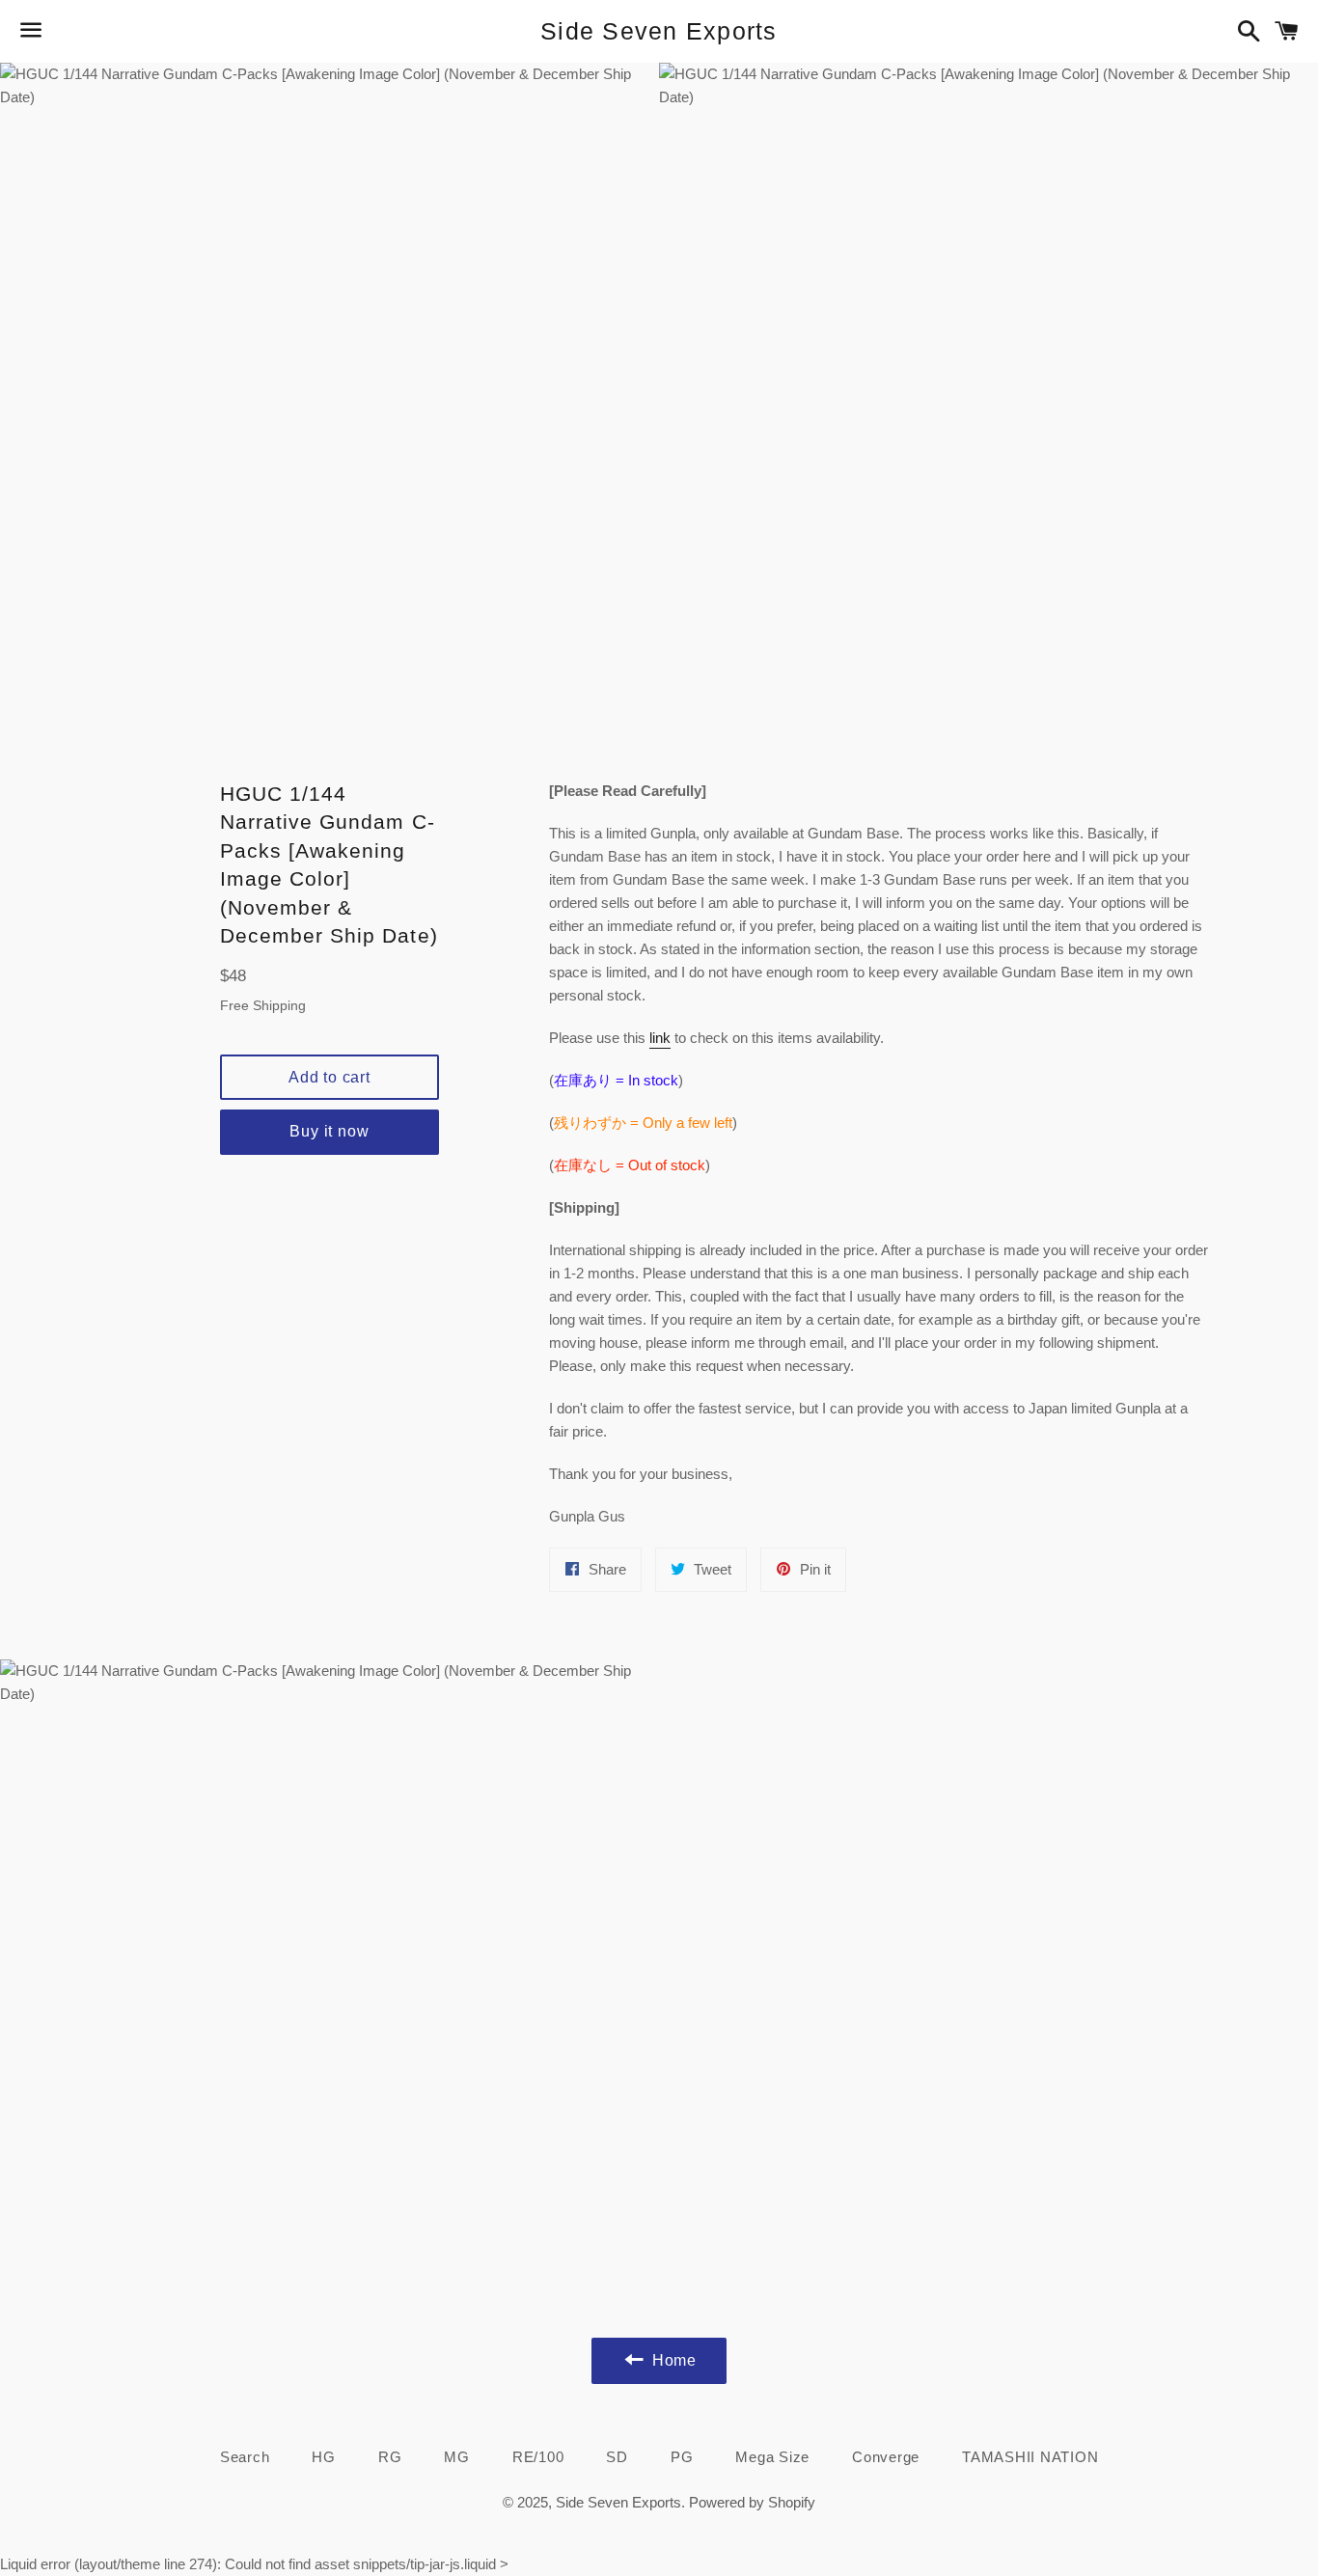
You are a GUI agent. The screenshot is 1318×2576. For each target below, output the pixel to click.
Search (245, 2457)
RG (390, 2457)
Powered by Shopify (752, 2502)
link (660, 1038)
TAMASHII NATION (1030, 2457)
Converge (886, 2457)
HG (324, 2457)
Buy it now (329, 1131)
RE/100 (538, 2457)
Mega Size (772, 2457)
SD (617, 2457)
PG (682, 2457)
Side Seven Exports (659, 31)
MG (457, 2457)
